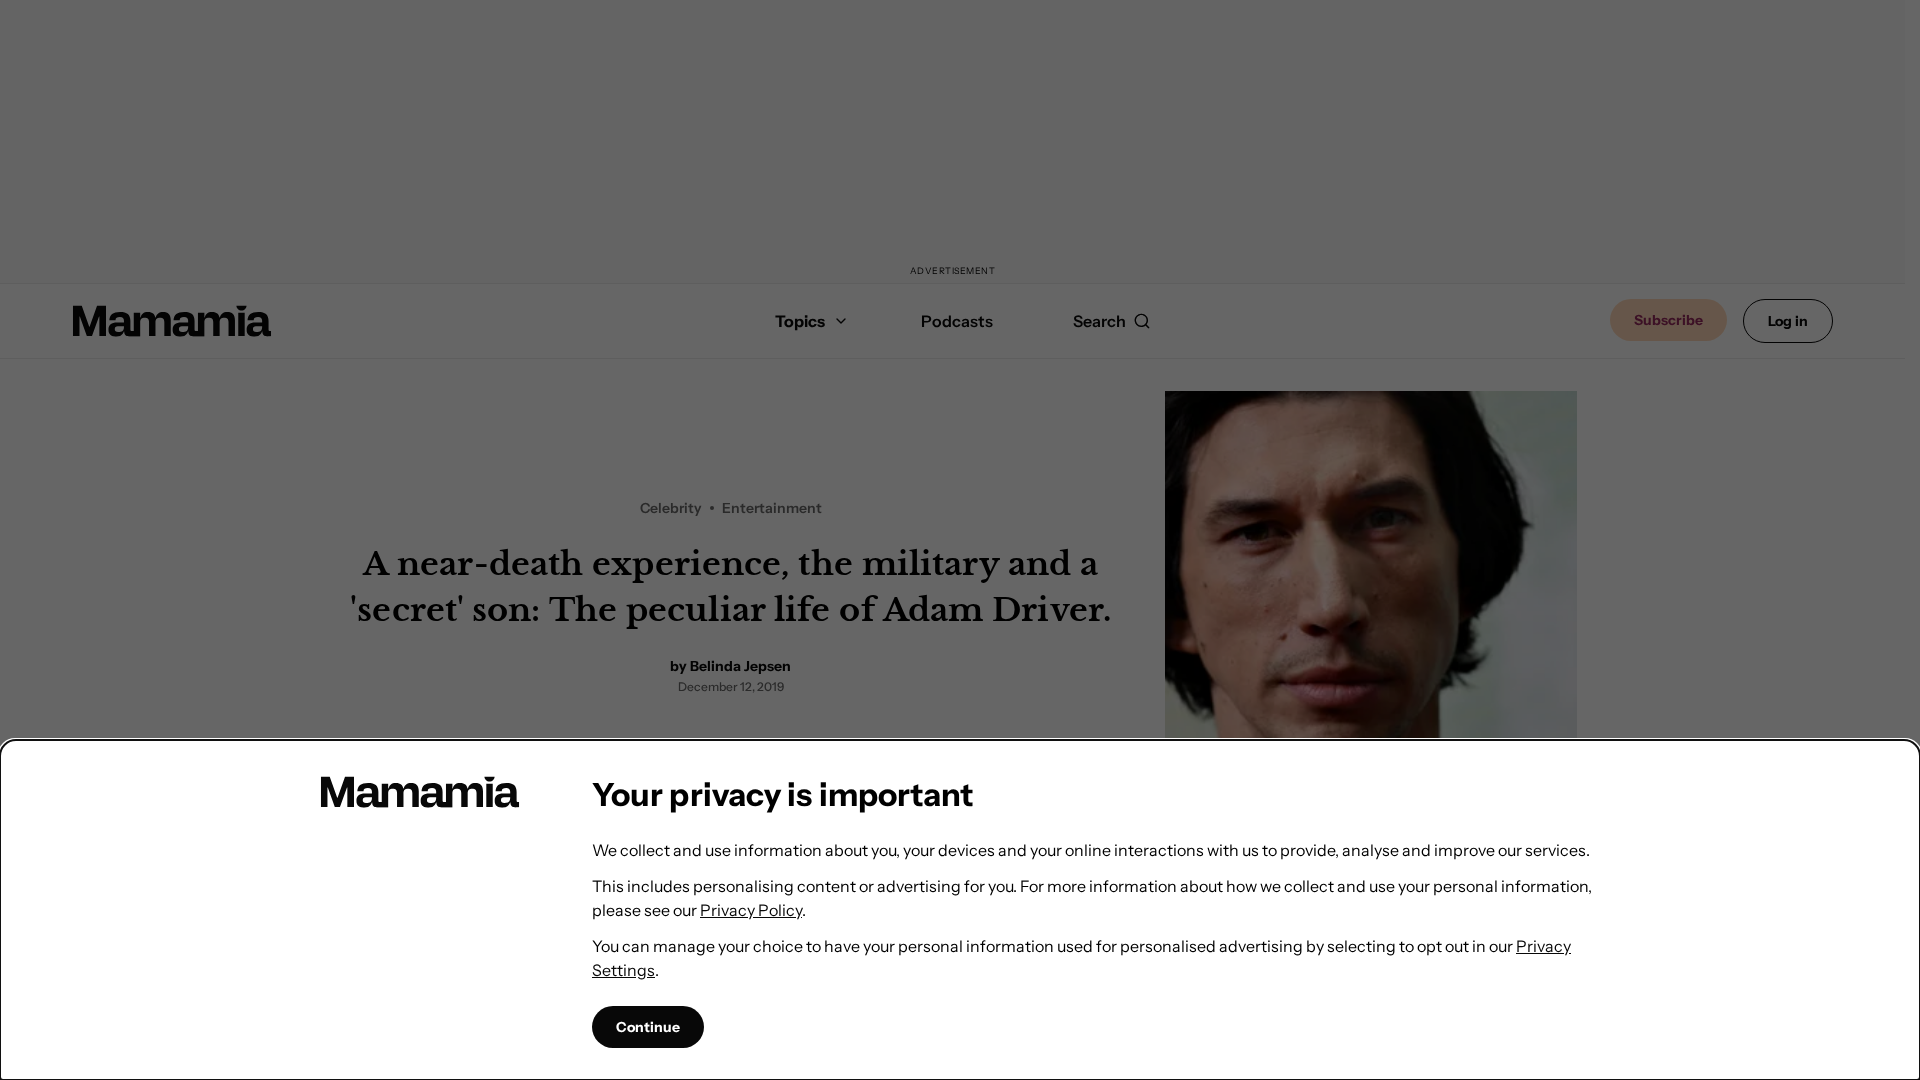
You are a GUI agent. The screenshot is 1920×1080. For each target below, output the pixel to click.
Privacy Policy (751, 910)
